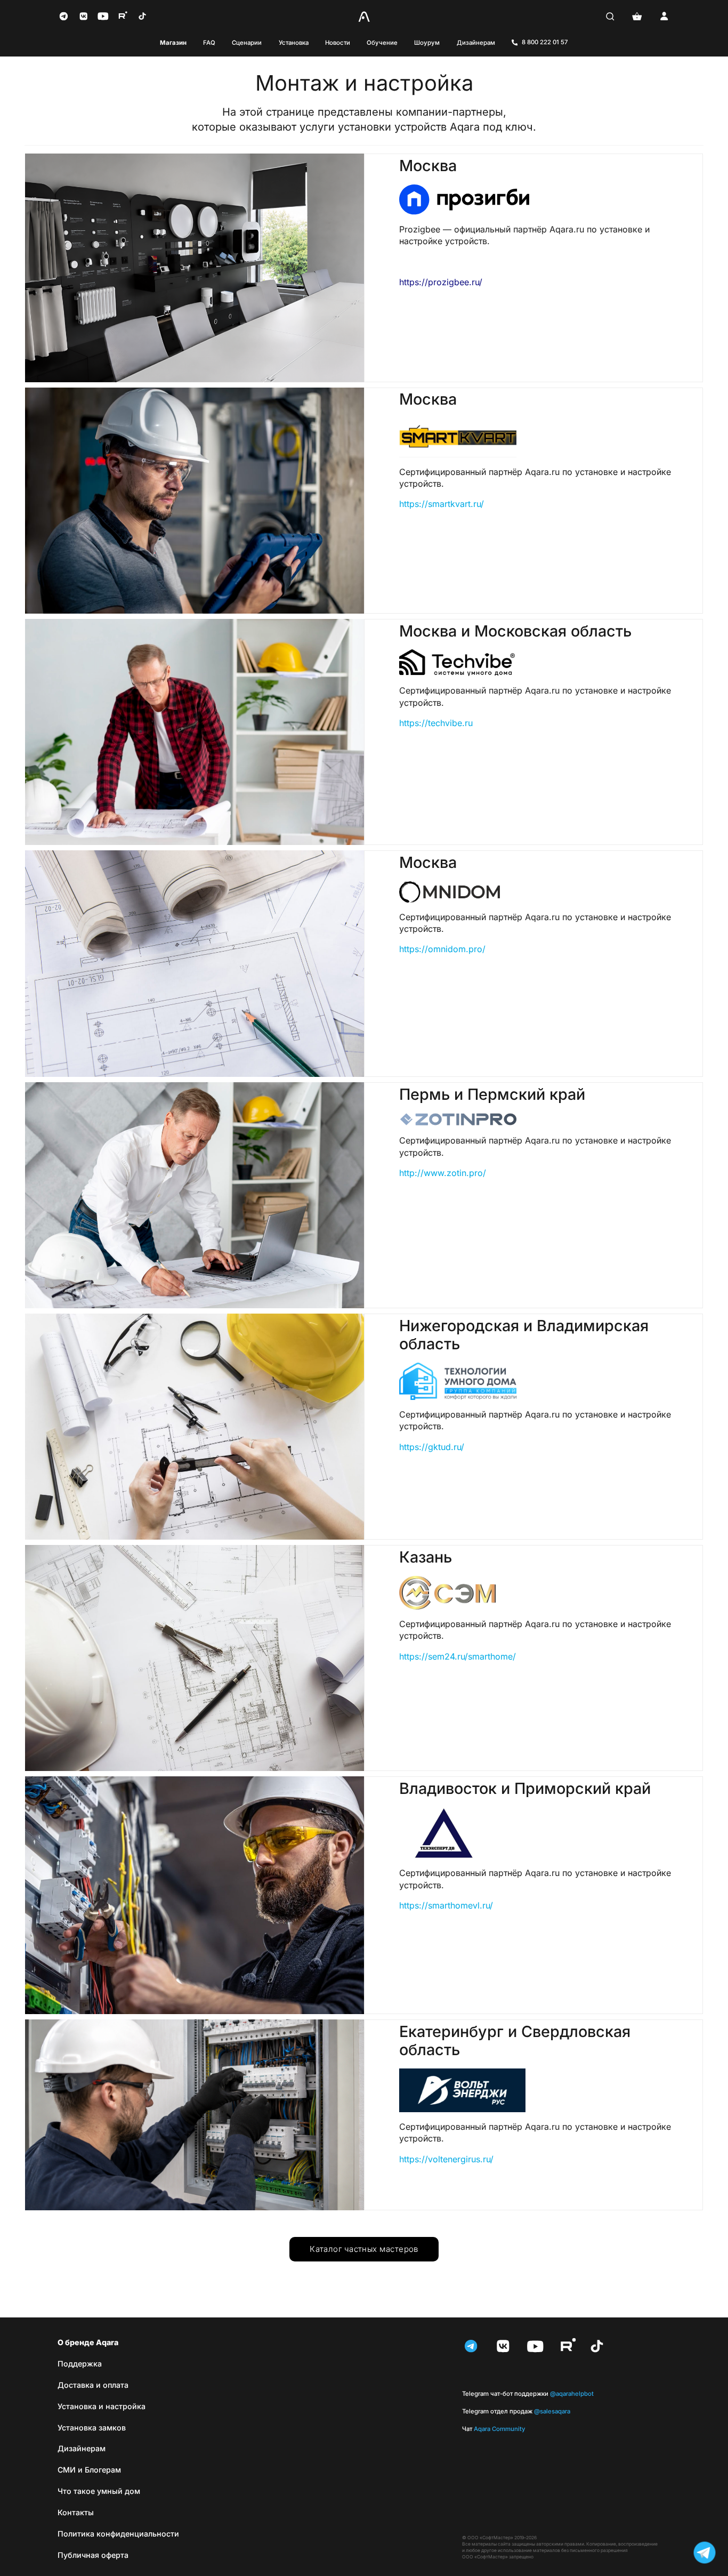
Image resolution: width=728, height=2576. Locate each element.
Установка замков (92, 2428)
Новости (338, 43)
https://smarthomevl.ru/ (446, 1905)
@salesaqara (516, 2411)
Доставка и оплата (93, 2385)
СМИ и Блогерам (89, 2470)
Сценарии (247, 43)
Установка (294, 43)
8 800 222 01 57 (545, 42)
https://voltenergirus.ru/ (446, 2159)
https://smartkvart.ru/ (442, 504)
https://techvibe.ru (436, 723)
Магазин (173, 43)
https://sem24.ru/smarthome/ (458, 1656)
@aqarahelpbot (528, 2394)
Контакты (76, 2512)
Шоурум (427, 43)
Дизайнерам (476, 43)
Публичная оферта (93, 2555)
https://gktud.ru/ (432, 1447)
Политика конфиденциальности (118, 2534)
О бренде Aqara (88, 2342)
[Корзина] (637, 16)
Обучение (382, 43)
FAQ (209, 43)
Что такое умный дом (99, 2491)
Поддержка (80, 2364)
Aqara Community (494, 2429)
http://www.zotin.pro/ (443, 1173)
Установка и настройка (102, 2406)
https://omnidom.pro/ (442, 949)
